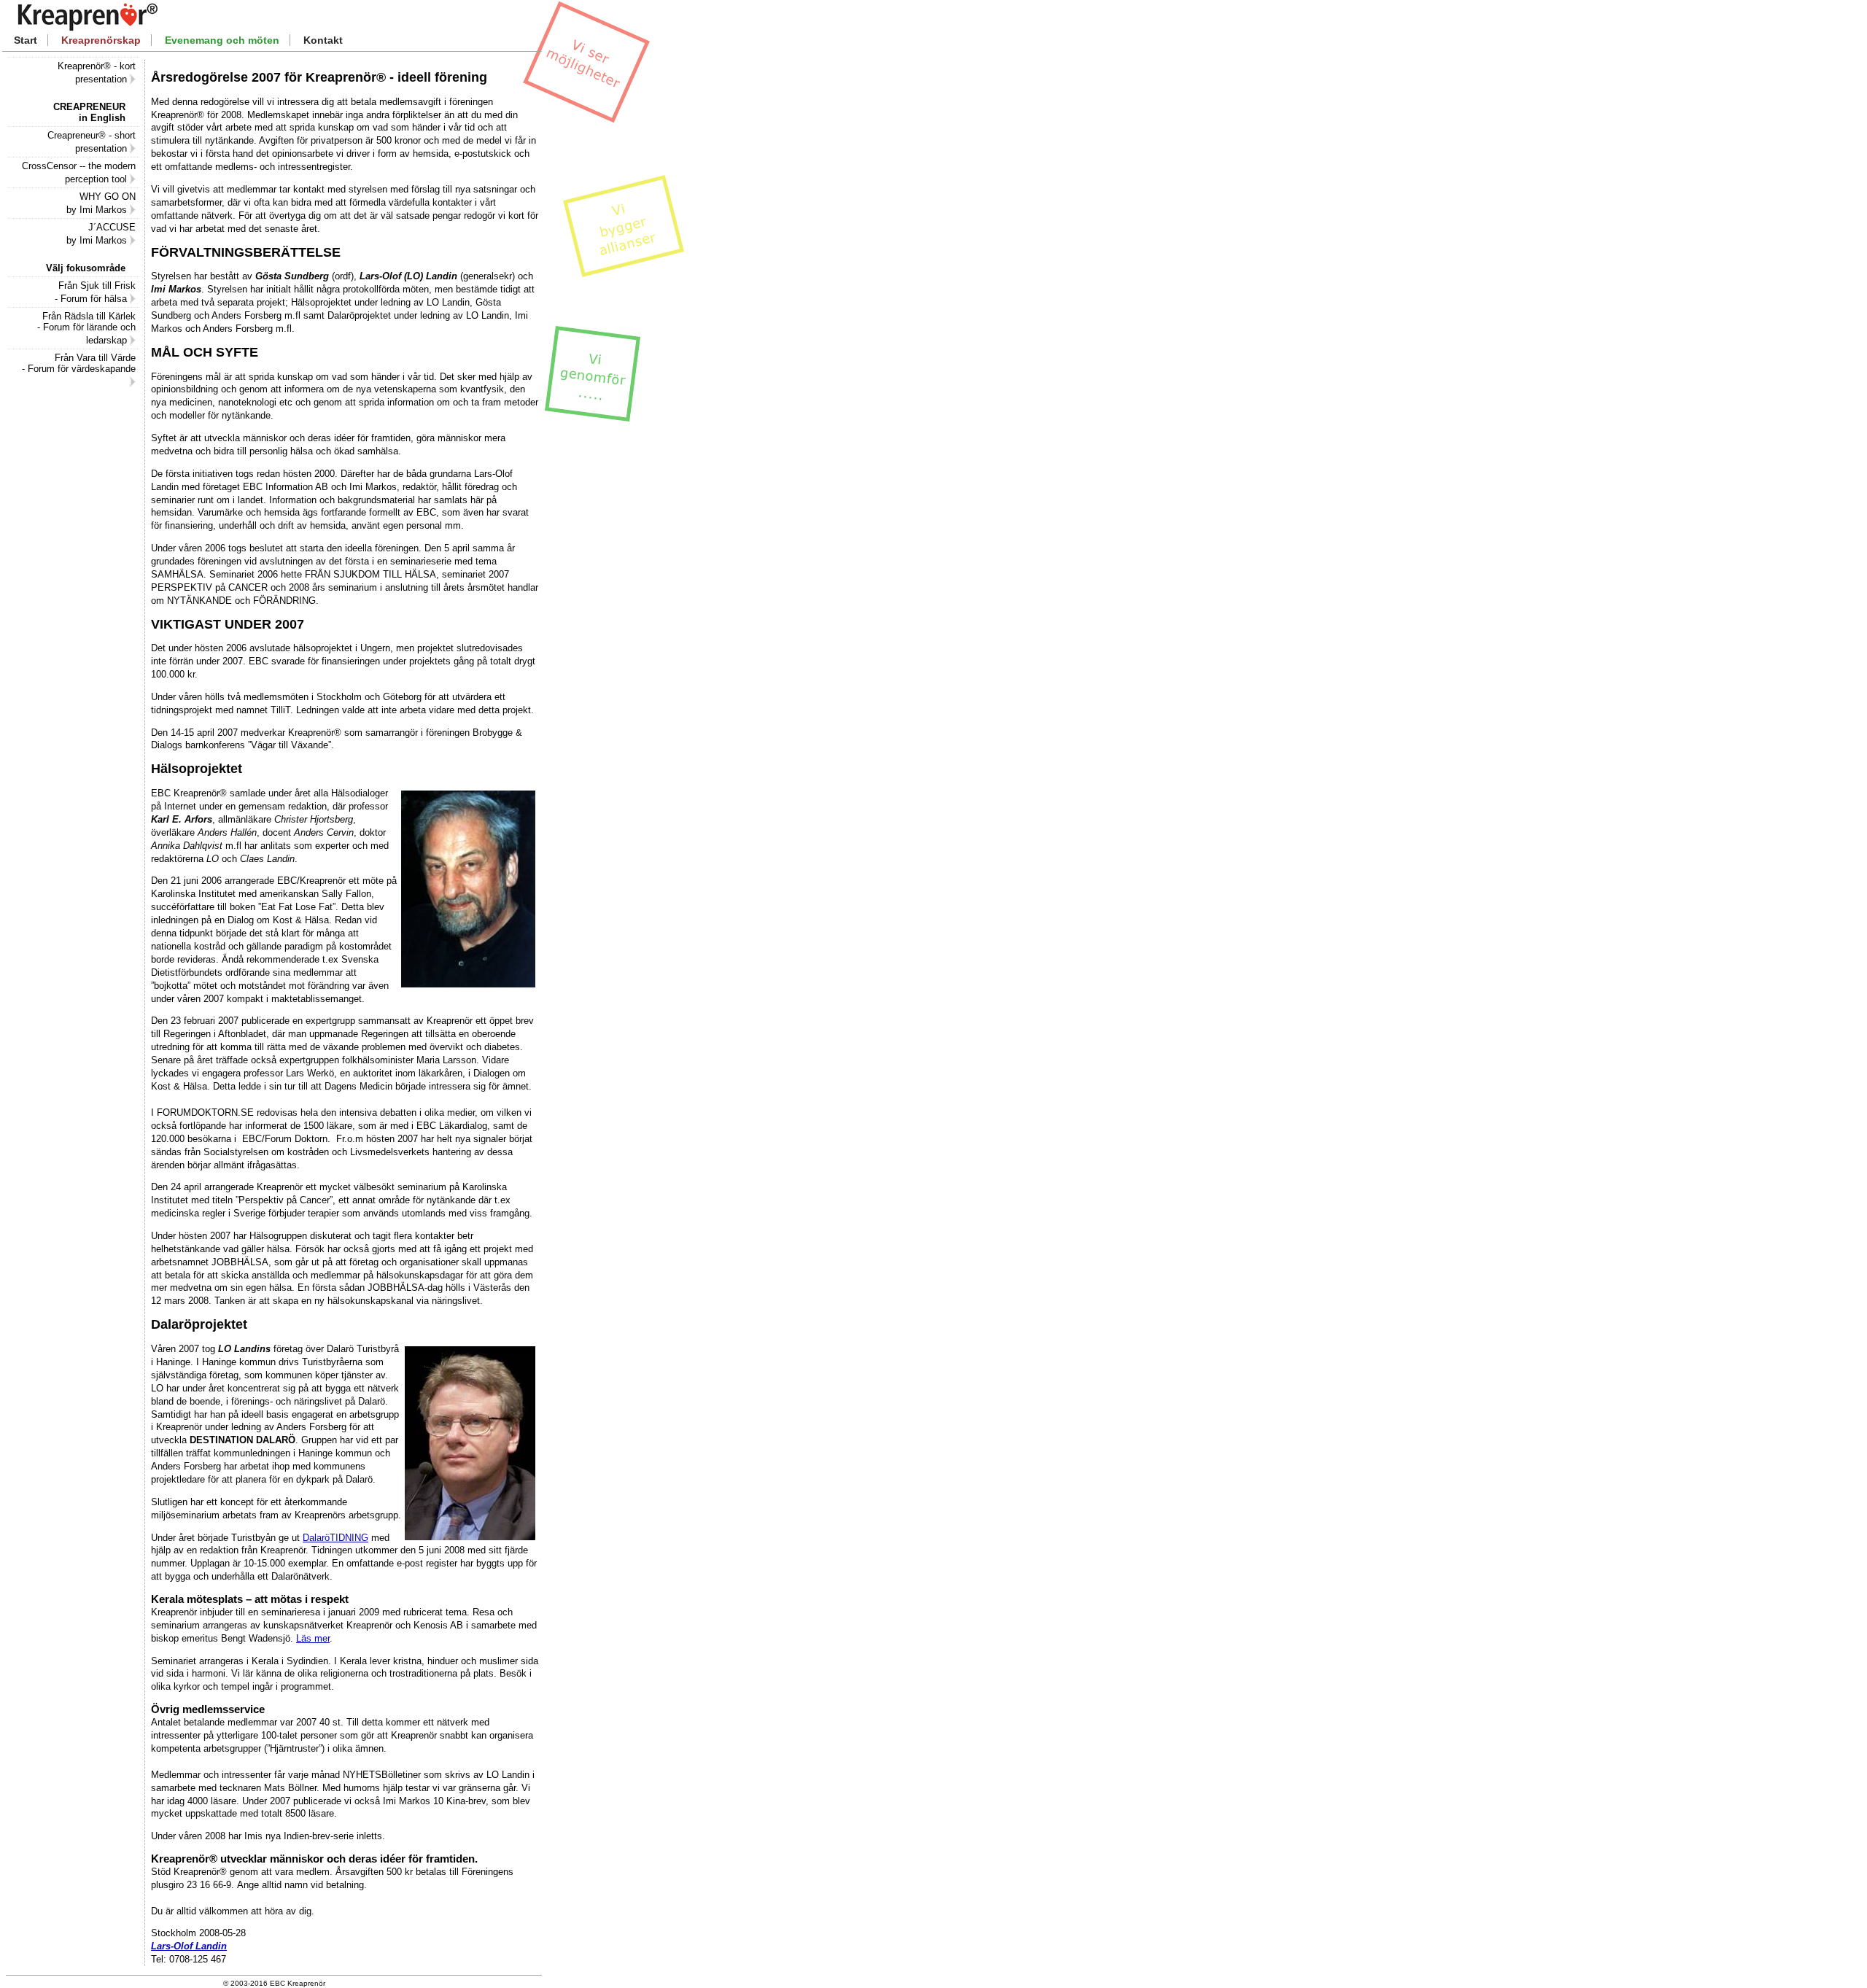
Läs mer (313, 1638)
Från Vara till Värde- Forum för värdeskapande (79, 363)
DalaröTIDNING (335, 1538)
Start (26, 40)
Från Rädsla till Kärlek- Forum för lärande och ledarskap (86, 328)
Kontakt (323, 40)
